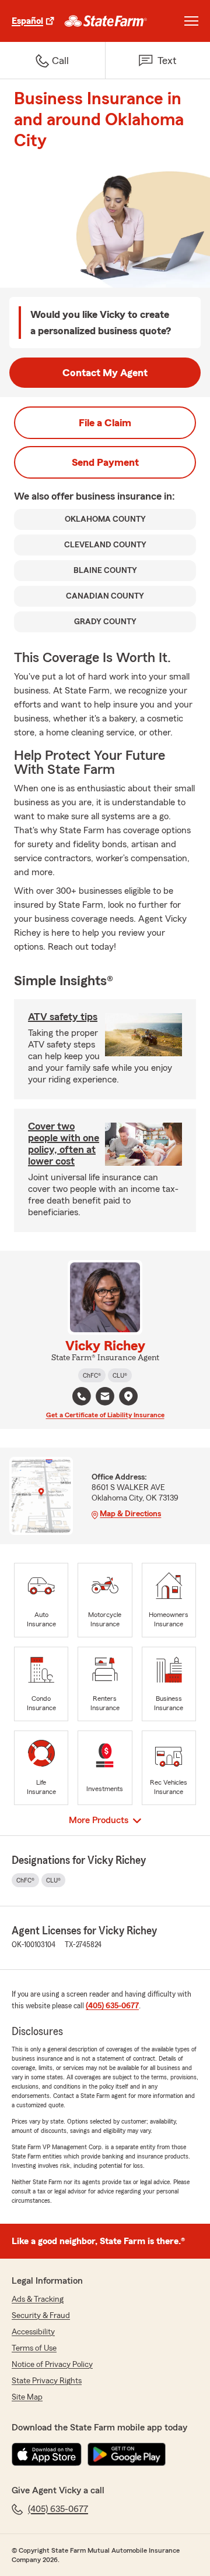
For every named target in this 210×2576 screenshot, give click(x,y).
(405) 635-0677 (112, 2006)
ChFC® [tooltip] (92, 1375)
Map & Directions (130, 1514)
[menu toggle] (191, 21)
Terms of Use (34, 2348)
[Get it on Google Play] (127, 2454)
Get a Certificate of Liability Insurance (105, 1415)
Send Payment (105, 462)
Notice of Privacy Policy (52, 2365)
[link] (106, 21)
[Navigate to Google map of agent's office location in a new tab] (128, 1396)
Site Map (27, 2397)
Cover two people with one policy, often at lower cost (64, 1144)
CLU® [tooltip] (120, 1375)
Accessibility (33, 2332)
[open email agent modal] (105, 1398)
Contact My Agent (105, 373)
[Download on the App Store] (47, 2454)
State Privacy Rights (47, 2381)
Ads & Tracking (38, 2299)
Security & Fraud (41, 2316)
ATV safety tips (63, 1017)
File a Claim (105, 423)
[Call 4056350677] (82, 1396)
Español (27, 21)
